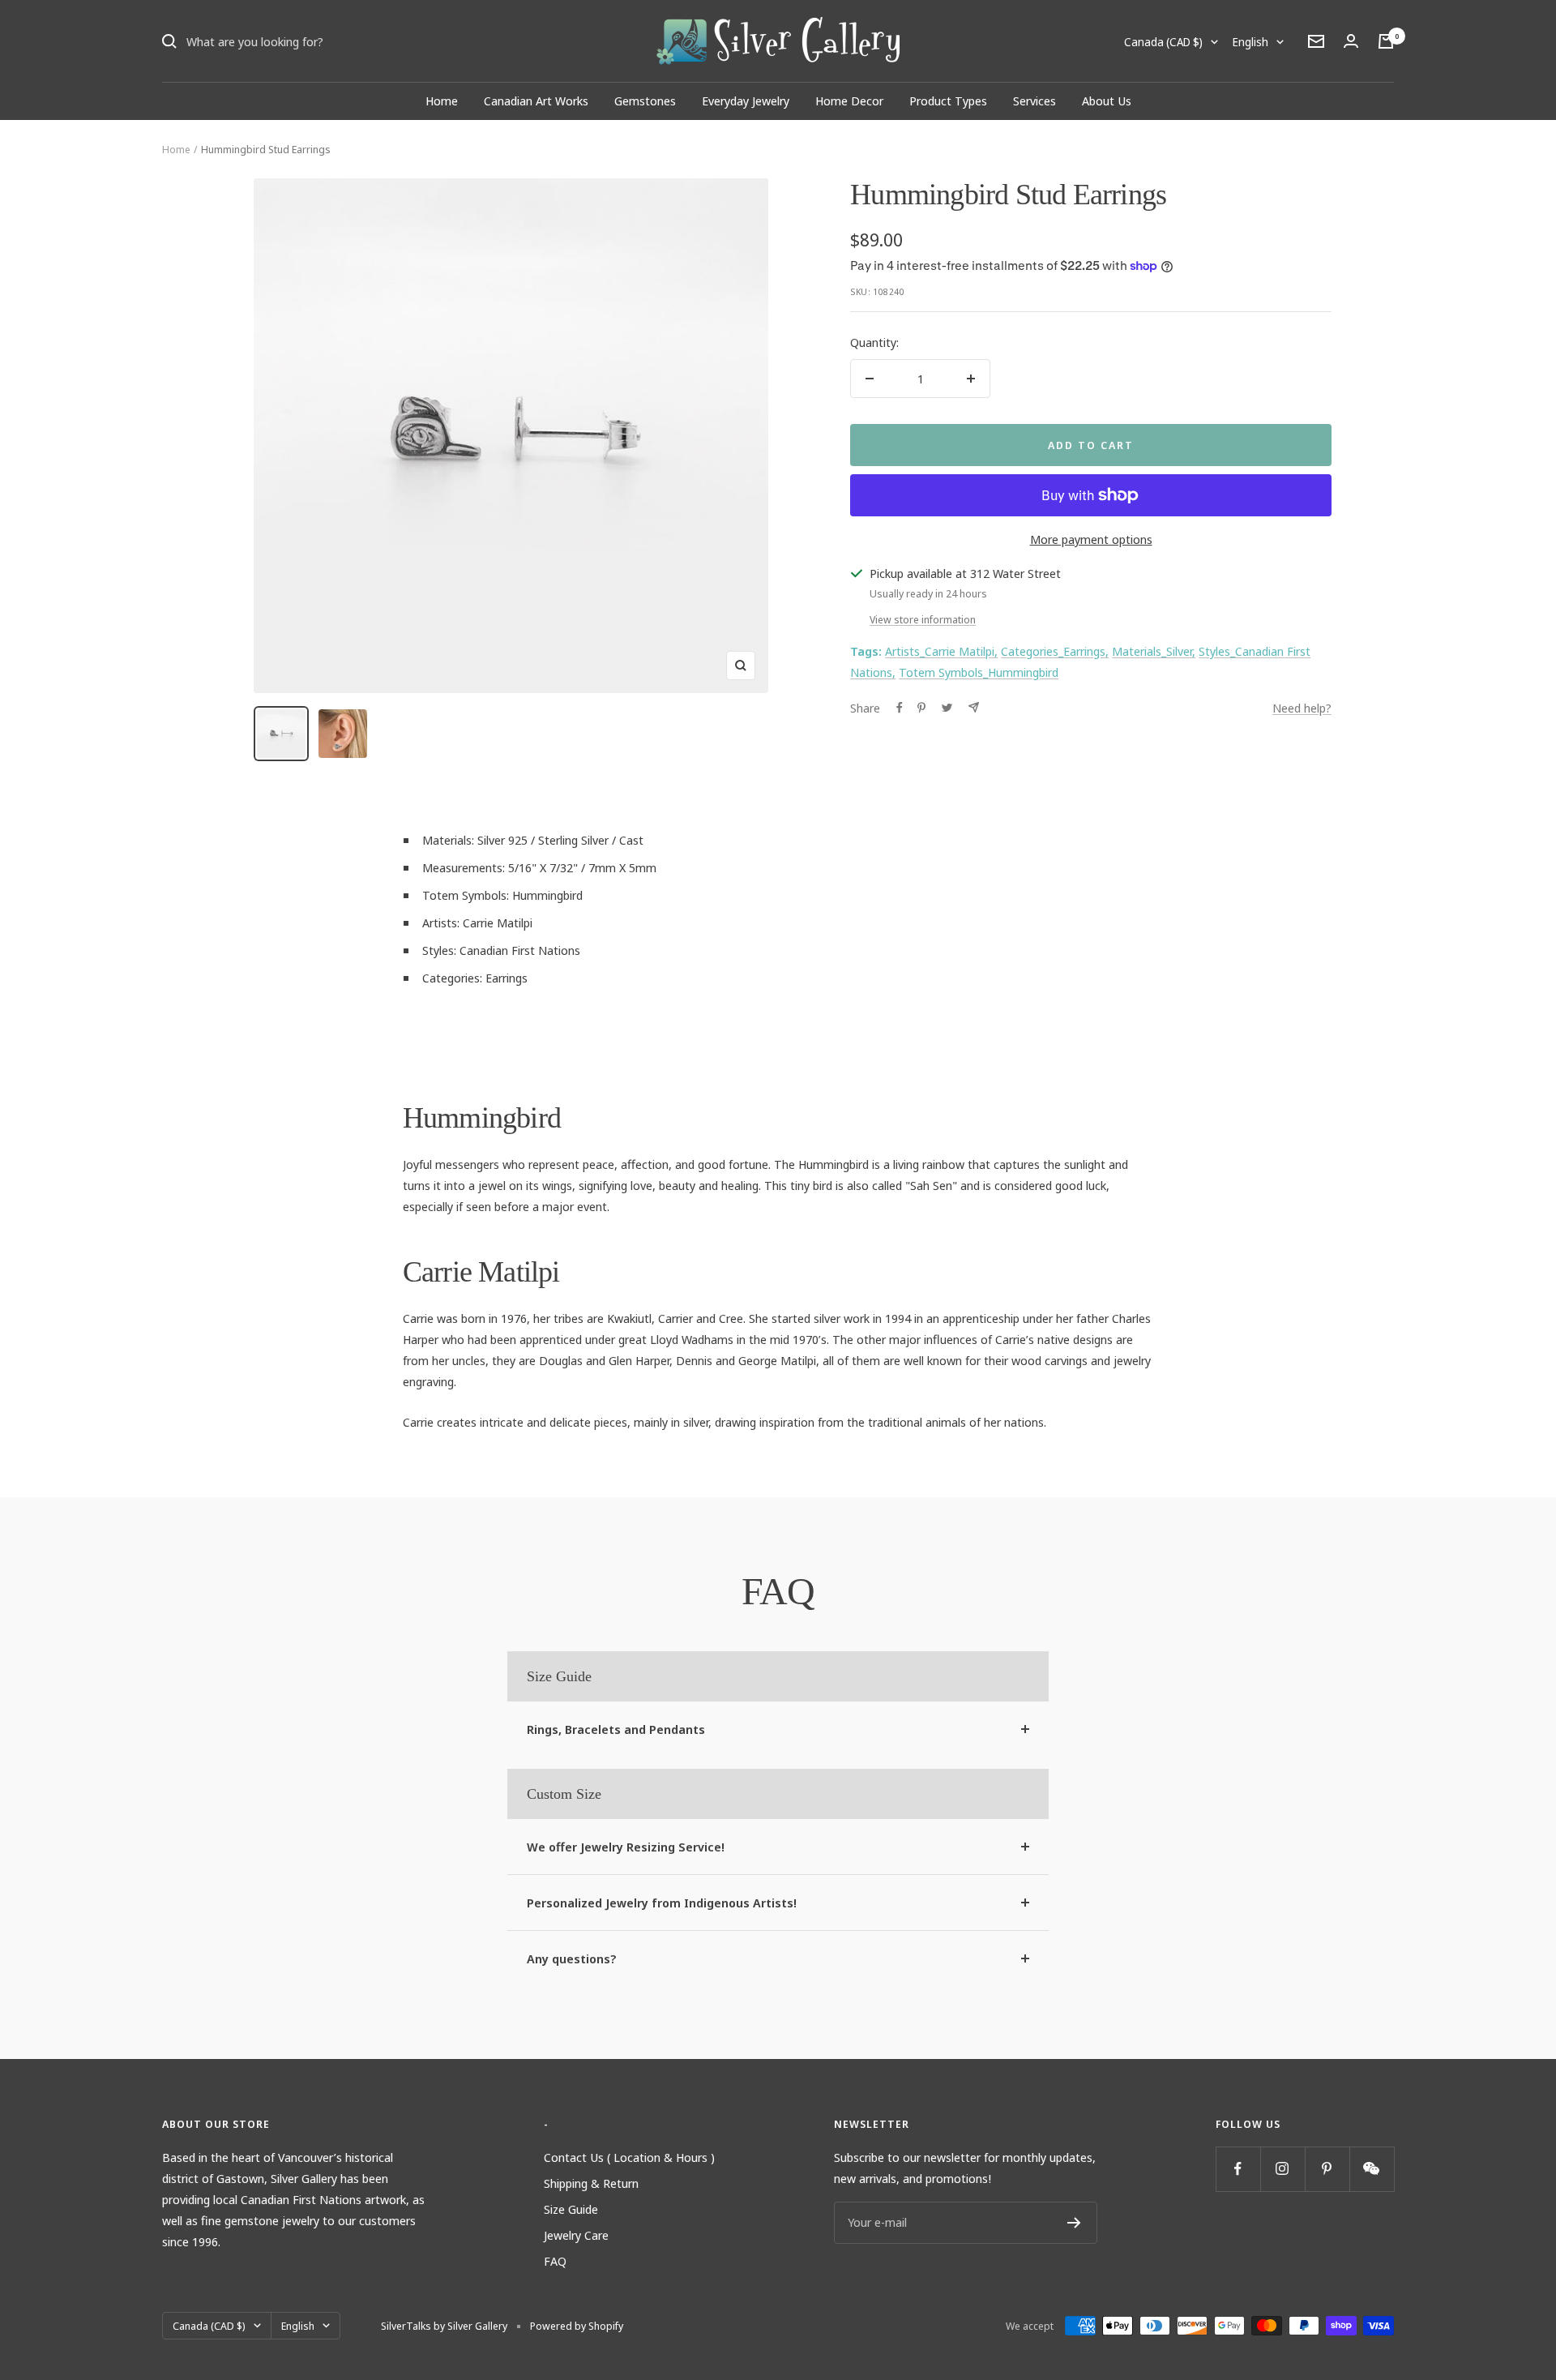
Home (442, 101)
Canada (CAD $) (1163, 42)
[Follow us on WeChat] (1372, 2169)
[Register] (1074, 2223)
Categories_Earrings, (1055, 651)
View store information (923, 619)
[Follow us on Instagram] (1282, 2169)
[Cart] (1386, 41)
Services (1034, 101)
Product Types (948, 101)
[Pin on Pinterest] (921, 708)
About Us (1107, 101)
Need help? (1302, 708)
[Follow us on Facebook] (1238, 2169)
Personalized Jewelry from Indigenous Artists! (662, 1903)
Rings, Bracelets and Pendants (616, 1729)
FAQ (555, 2261)
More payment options (1091, 539)
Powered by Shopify (577, 2326)
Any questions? (572, 1958)
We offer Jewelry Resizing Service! (626, 1847)
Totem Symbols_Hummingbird (979, 672)
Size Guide (571, 2209)
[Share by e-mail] (974, 707)
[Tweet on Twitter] (947, 708)
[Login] (1351, 41)
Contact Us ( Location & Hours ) (629, 2157)
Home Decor (849, 101)
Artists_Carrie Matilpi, (941, 651)
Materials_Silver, (1154, 651)
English (1250, 42)
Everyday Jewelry (746, 101)
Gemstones (645, 101)
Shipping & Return (591, 2183)
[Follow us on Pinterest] (1327, 2169)
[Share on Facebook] (900, 708)
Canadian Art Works (536, 101)
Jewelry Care (576, 2235)
